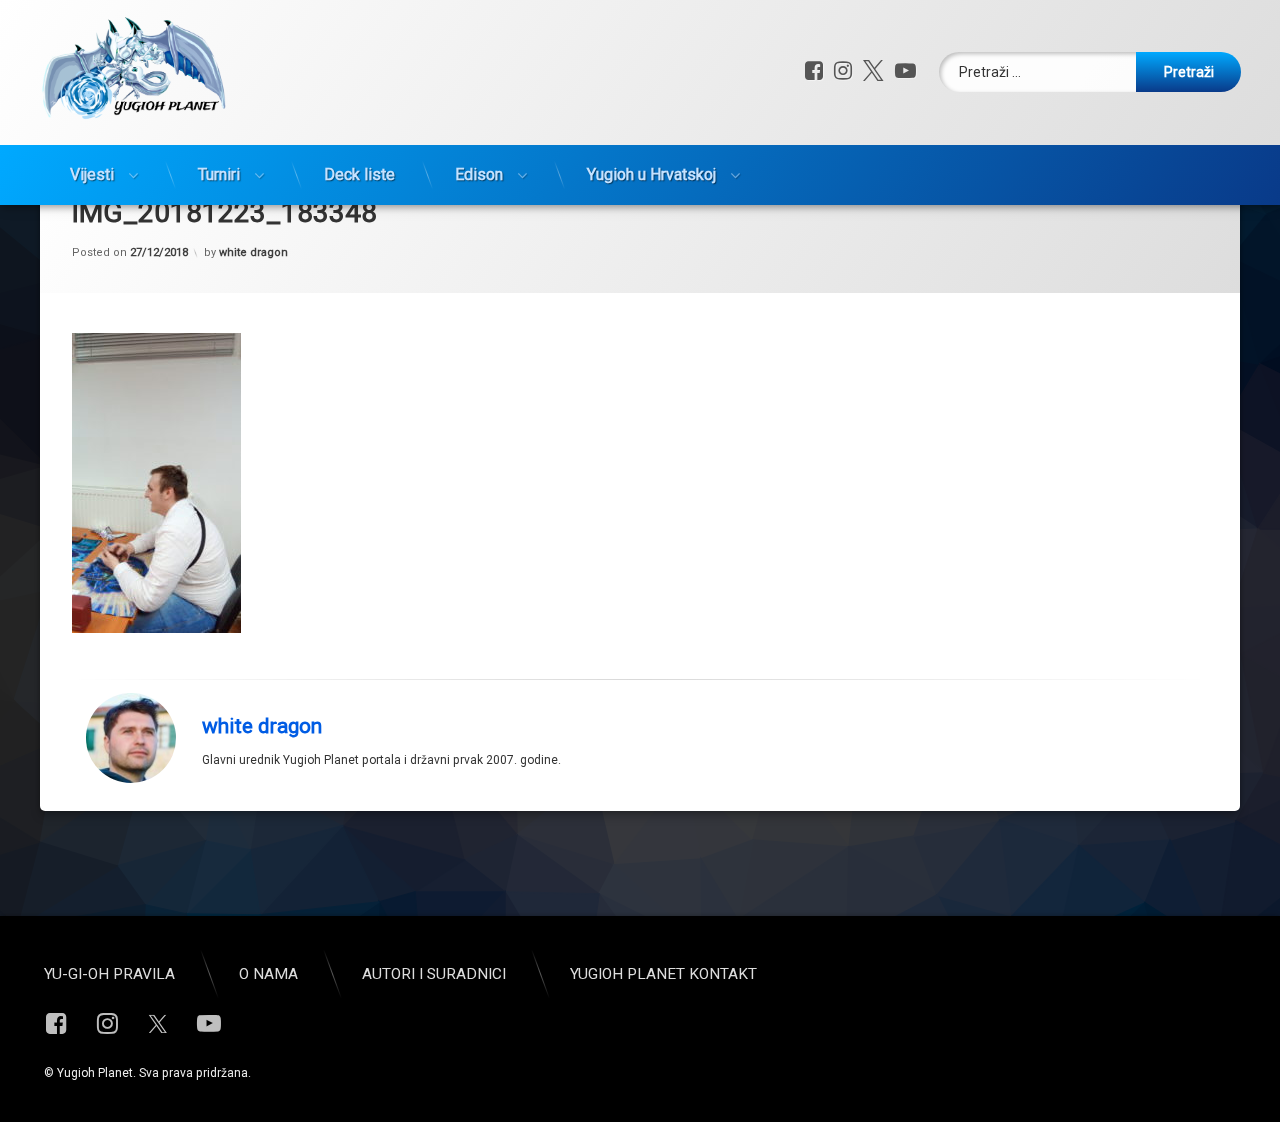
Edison (479, 174)
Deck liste (359, 174)
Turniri (219, 174)
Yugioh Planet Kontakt (663, 974)
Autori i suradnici (434, 974)
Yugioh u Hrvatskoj (651, 174)
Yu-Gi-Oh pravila (109, 974)
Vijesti (92, 174)
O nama (268, 974)
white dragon (253, 252)
